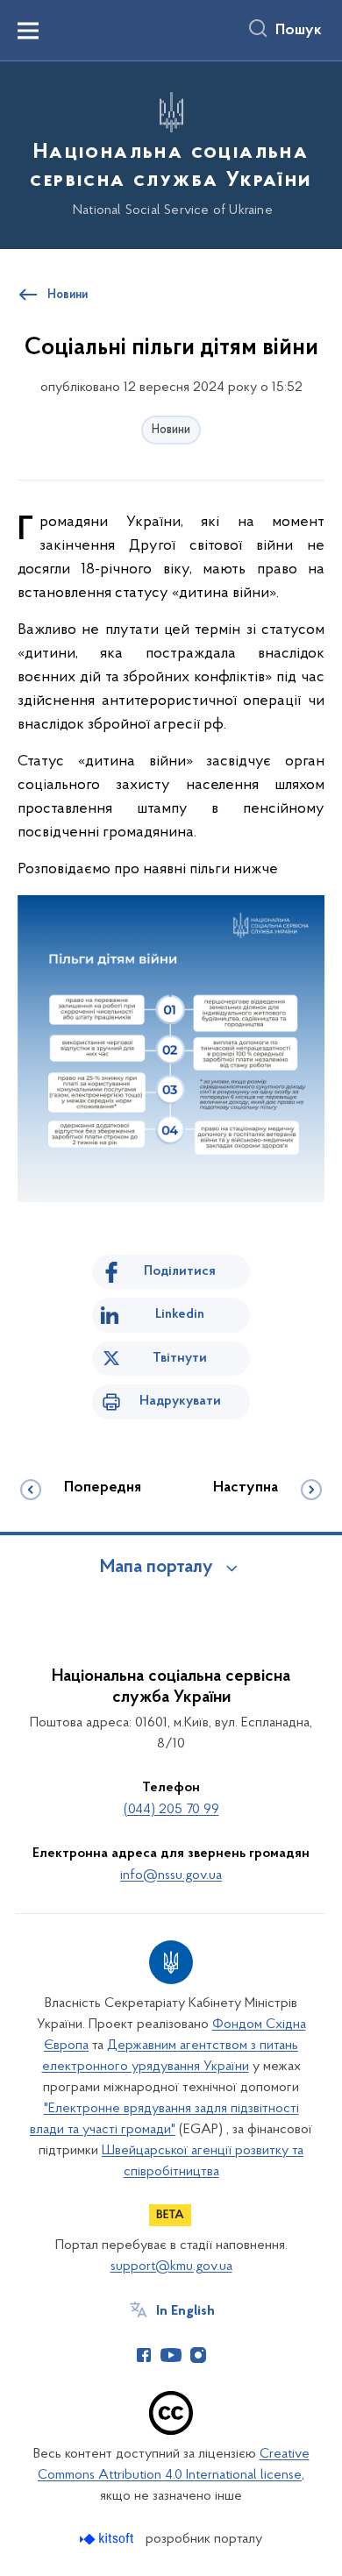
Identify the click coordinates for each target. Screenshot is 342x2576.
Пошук (299, 31)
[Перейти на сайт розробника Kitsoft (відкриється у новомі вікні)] (108, 2539)
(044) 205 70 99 (171, 1810)
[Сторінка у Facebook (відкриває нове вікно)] (144, 2355)
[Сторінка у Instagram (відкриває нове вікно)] (198, 2355)
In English (185, 2311)
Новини (171, 430)
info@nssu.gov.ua (171, 1875)
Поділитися (180, 1271)
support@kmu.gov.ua (171, 2266)
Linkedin (180, 1314)
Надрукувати (180, 1401)
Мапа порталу (157, 1568)
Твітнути (180, 1358)
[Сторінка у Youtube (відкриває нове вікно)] (171, 2355)
